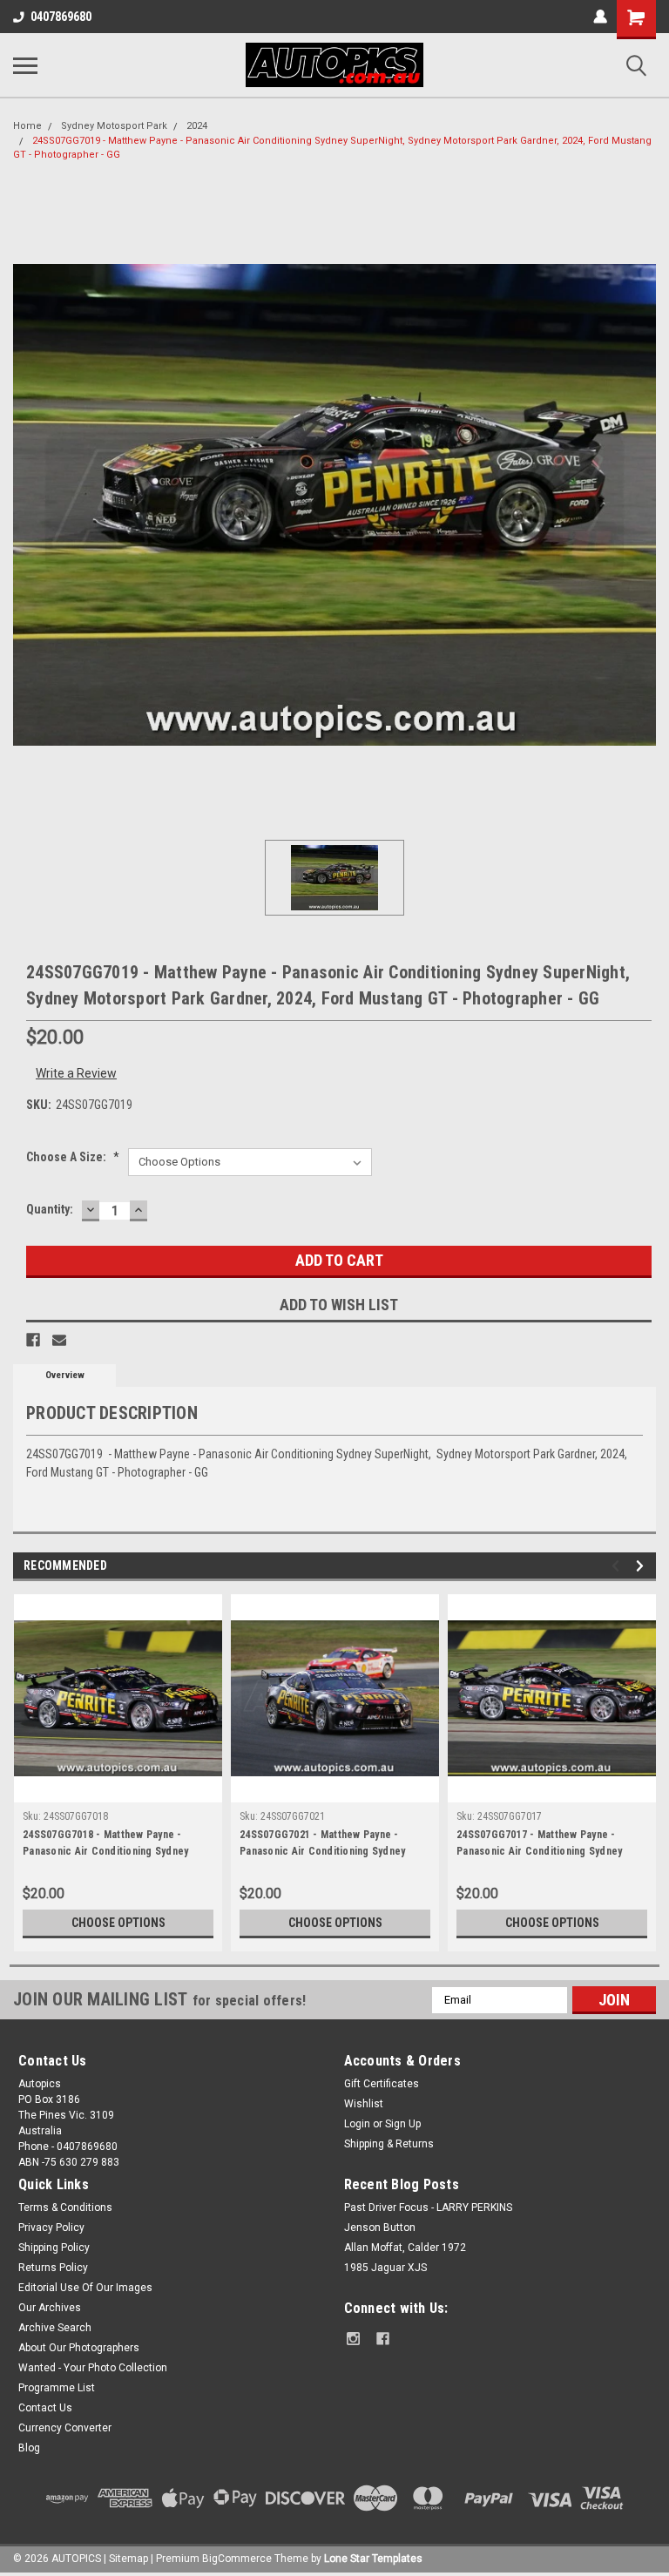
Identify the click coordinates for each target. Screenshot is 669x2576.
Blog (29, 2448)
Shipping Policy (54, 2248)
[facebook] (383, 2339)
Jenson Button (380, 2228)
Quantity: (50, 1209)
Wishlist (364, 2104)
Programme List (57, 2388)
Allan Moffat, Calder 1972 (405, 2248)
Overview (65, 1375)
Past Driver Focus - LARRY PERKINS (428, 2208)
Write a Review (76, 1073)
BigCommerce (237, 2559)
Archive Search (55, 2328)
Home (27, 126)
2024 (197, 126)
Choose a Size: (73, 1157)
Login (357, 2124)
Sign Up (403, 2124)
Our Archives (50, 2308)
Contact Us (45, 2408)
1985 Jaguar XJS (385, 2268)
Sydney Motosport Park (114, 126)
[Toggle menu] (25, 65)
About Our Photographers (79, 2348)
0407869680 (61, 17)
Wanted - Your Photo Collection (93, 2368)
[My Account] (600, 17)
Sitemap (128, 2559)
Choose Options (118, 1923)
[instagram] (353, 2339)
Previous (618, 1566)
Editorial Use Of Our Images (85, 2288)
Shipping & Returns (389, 2144)
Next (642, 1566)
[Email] (59, 1340)
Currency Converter (65, 2428)
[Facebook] (33, 1340)
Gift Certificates (382, 2084)
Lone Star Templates (373, 2559)
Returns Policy (53, 2268)
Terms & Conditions (65, 2208)
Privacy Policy (51, 2228)
